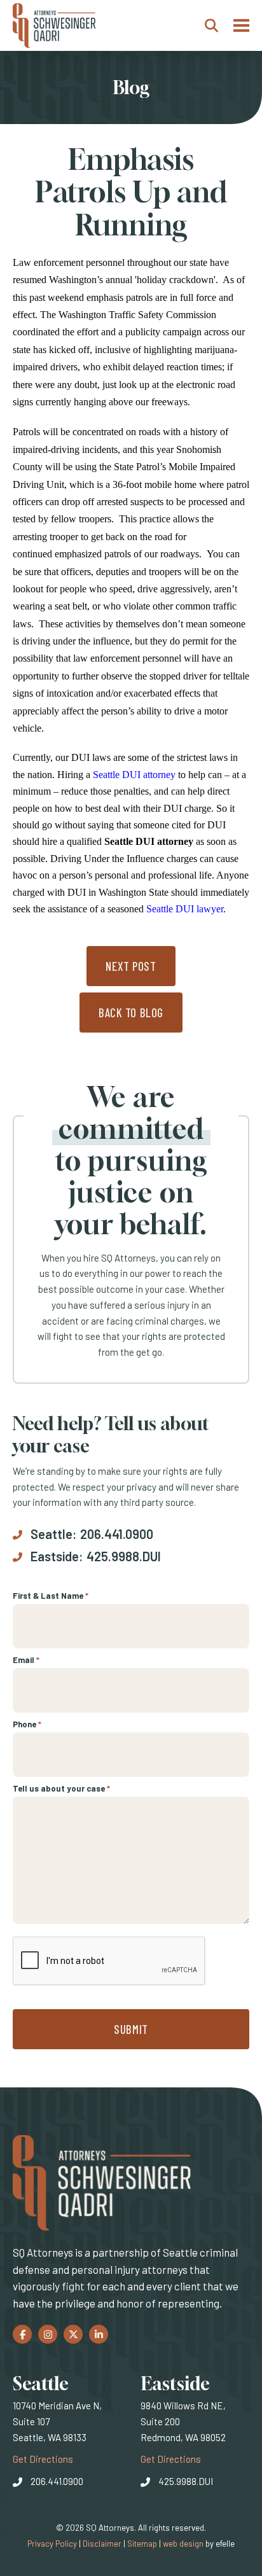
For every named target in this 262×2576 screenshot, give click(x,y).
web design (183, 2544)
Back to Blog (131, 1013)
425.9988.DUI (124, 1556)
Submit (131, 2029)
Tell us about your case (61, 1788)
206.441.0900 (117, 1534)
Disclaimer (102, 2544)
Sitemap (142, 2544)
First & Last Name (51, 1596)
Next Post (131, 966)
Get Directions (43, 2459)
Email (26, 1660)
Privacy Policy (52, 2544)
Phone (27, 1724)
